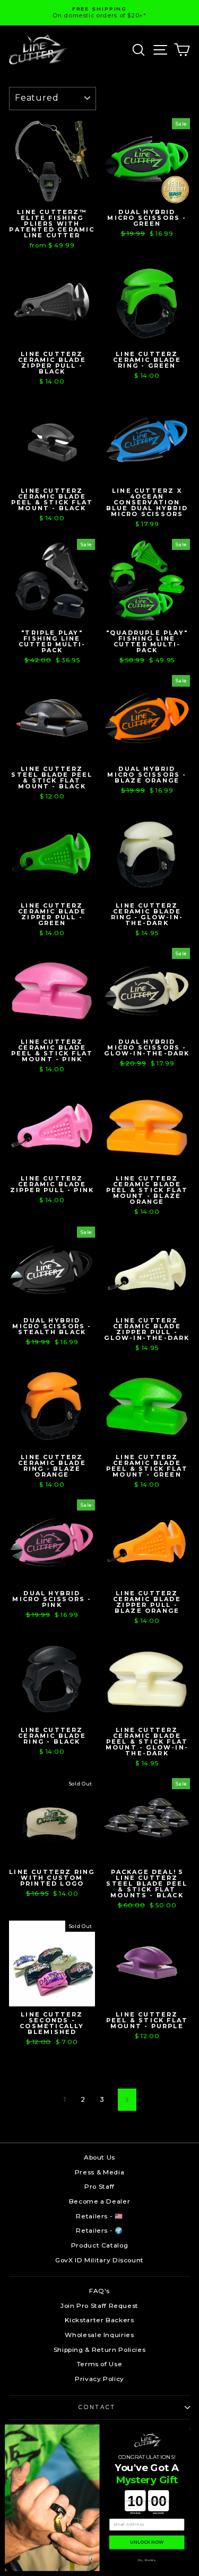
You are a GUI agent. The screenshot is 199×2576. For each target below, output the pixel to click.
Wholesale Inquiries (99, 2335)
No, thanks (147, 2560)
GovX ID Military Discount (99, 2260)
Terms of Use (100, 2364)
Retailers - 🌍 (99, 2230)
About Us (99, 2157)
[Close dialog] (190, 2428)
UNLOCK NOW (147, 2543)
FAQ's (99, 2291)
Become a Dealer (100, 2201)
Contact (97, 2407)
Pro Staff (99, 2186)
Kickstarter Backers (99, 2320)
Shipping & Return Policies (100, 2350)
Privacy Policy (99, 2379)
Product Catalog (100, 2245)
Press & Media (99, 2172)
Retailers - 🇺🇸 (99, 2216)
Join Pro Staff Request (99, 2306)
